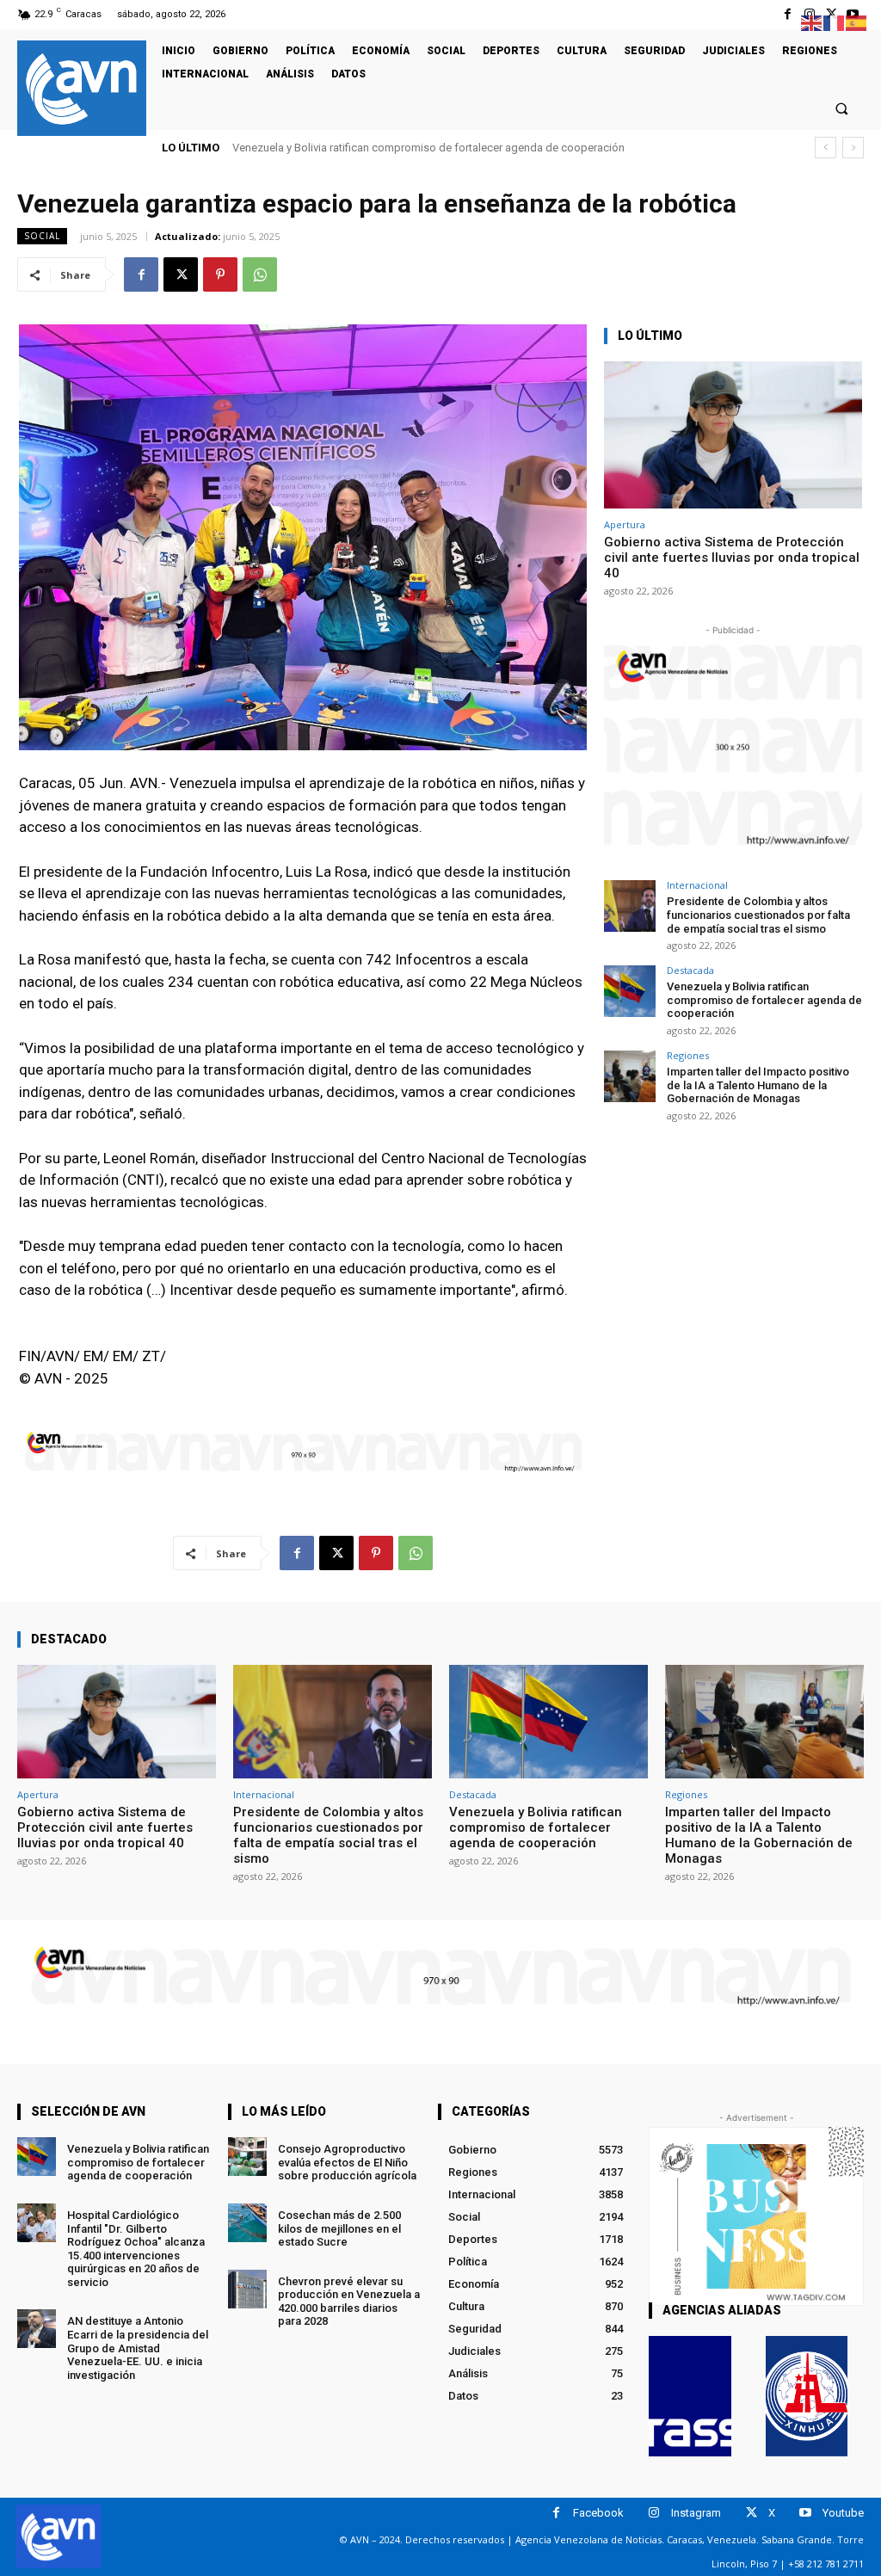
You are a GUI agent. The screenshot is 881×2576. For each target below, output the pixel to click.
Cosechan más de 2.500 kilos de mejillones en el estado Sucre (339, 2228)
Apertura (625, 524)
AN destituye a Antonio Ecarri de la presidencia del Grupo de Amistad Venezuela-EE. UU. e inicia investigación (138, 2348)
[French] (835, 22)
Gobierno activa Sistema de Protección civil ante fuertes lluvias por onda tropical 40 (732, 558)
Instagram (696, 2513)
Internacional (697, 885)
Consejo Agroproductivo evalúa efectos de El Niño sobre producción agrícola (347, 2162)
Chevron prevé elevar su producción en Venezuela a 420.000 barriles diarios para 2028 (349, 2302)
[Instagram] (654, 2513)
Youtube (843, 2513)
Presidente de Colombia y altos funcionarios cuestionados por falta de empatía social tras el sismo (758, 915)
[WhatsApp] (260, 274)
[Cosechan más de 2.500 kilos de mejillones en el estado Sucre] (247, 2223)
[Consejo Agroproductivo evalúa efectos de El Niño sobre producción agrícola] (247, 2157)
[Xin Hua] (807, 2396)
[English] (812, 22)
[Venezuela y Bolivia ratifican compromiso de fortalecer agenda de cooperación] (630, 991)
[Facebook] (788, 14)
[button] (842, 108)
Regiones (688, 1055)
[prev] (826, 148)
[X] (181, 274)
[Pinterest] (220, 274)
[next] (853, 148)
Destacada (690, 970)
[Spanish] (857, 22)
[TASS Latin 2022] (690, 2396)
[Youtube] (806, 2513)
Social (42, 236)
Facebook (598, 2513)
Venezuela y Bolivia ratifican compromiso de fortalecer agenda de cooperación (764, 1000)
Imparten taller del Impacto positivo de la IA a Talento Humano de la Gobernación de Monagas (476, 148)
